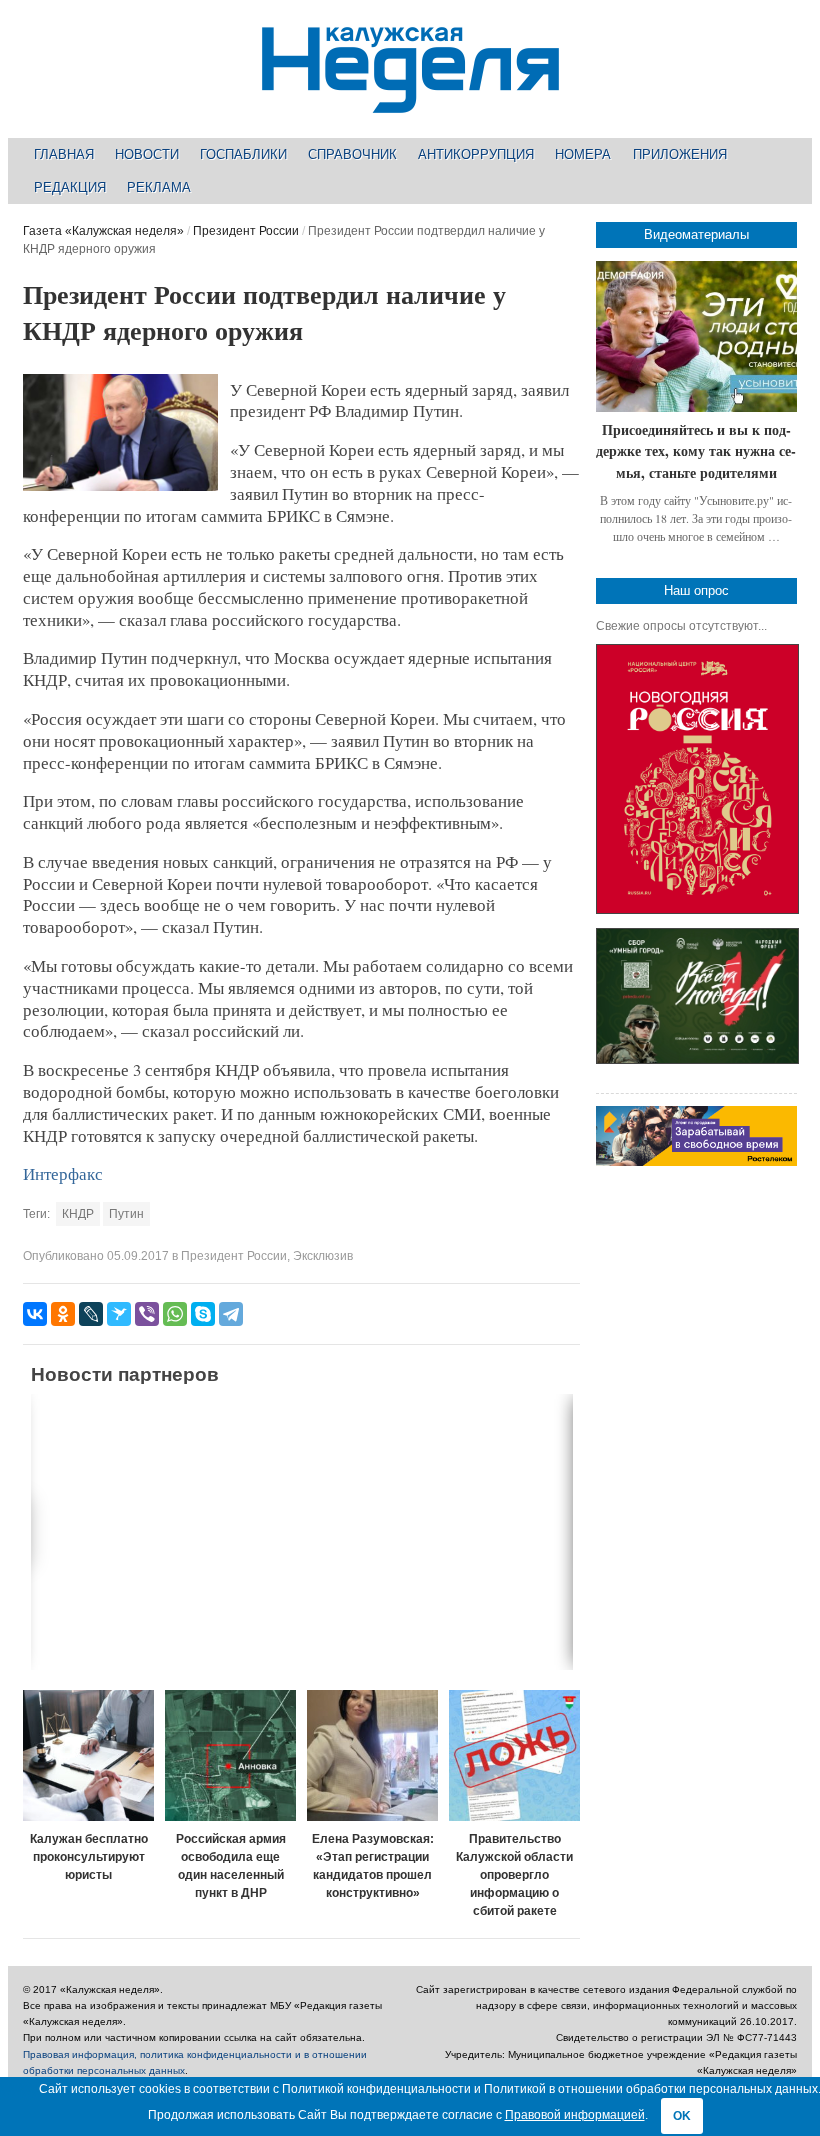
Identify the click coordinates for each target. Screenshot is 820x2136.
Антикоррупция (476, 154)
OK (682, 2116)
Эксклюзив (323, 1256)
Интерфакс (63, 1173)
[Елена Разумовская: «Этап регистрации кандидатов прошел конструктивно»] (372, 1755)
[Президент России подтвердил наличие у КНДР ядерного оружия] (120, 487)
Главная (64, 154)
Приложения (680, 154)
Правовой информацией (575, 2115)
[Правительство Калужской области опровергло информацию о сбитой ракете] (514, 1755)
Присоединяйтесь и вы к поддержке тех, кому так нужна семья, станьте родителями (696, 451)
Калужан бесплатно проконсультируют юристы (89, 1857)
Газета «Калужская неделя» (103, 231)
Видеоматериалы (696, 234)
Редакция (70, 187)
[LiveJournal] (91, 1314)
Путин (126, 1214)
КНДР (78, 1214)
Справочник (352, 154)
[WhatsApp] (175, 1314)
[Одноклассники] (63, 1314)
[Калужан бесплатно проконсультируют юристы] (88, 1755)
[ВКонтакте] (35, 1314)
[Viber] (147, 1314)
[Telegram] (231, 1314)
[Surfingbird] (119, 1314)
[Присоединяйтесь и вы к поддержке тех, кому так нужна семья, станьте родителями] (696, 336)
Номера (583, 154)
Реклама (159, 187)
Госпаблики (243, 154)
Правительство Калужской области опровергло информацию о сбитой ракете (514, 1875)
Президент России (246, 231)
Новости (147, 154)
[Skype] (203, 1314)
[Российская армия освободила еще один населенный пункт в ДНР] (230, 1755)
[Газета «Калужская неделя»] (410, 101)
